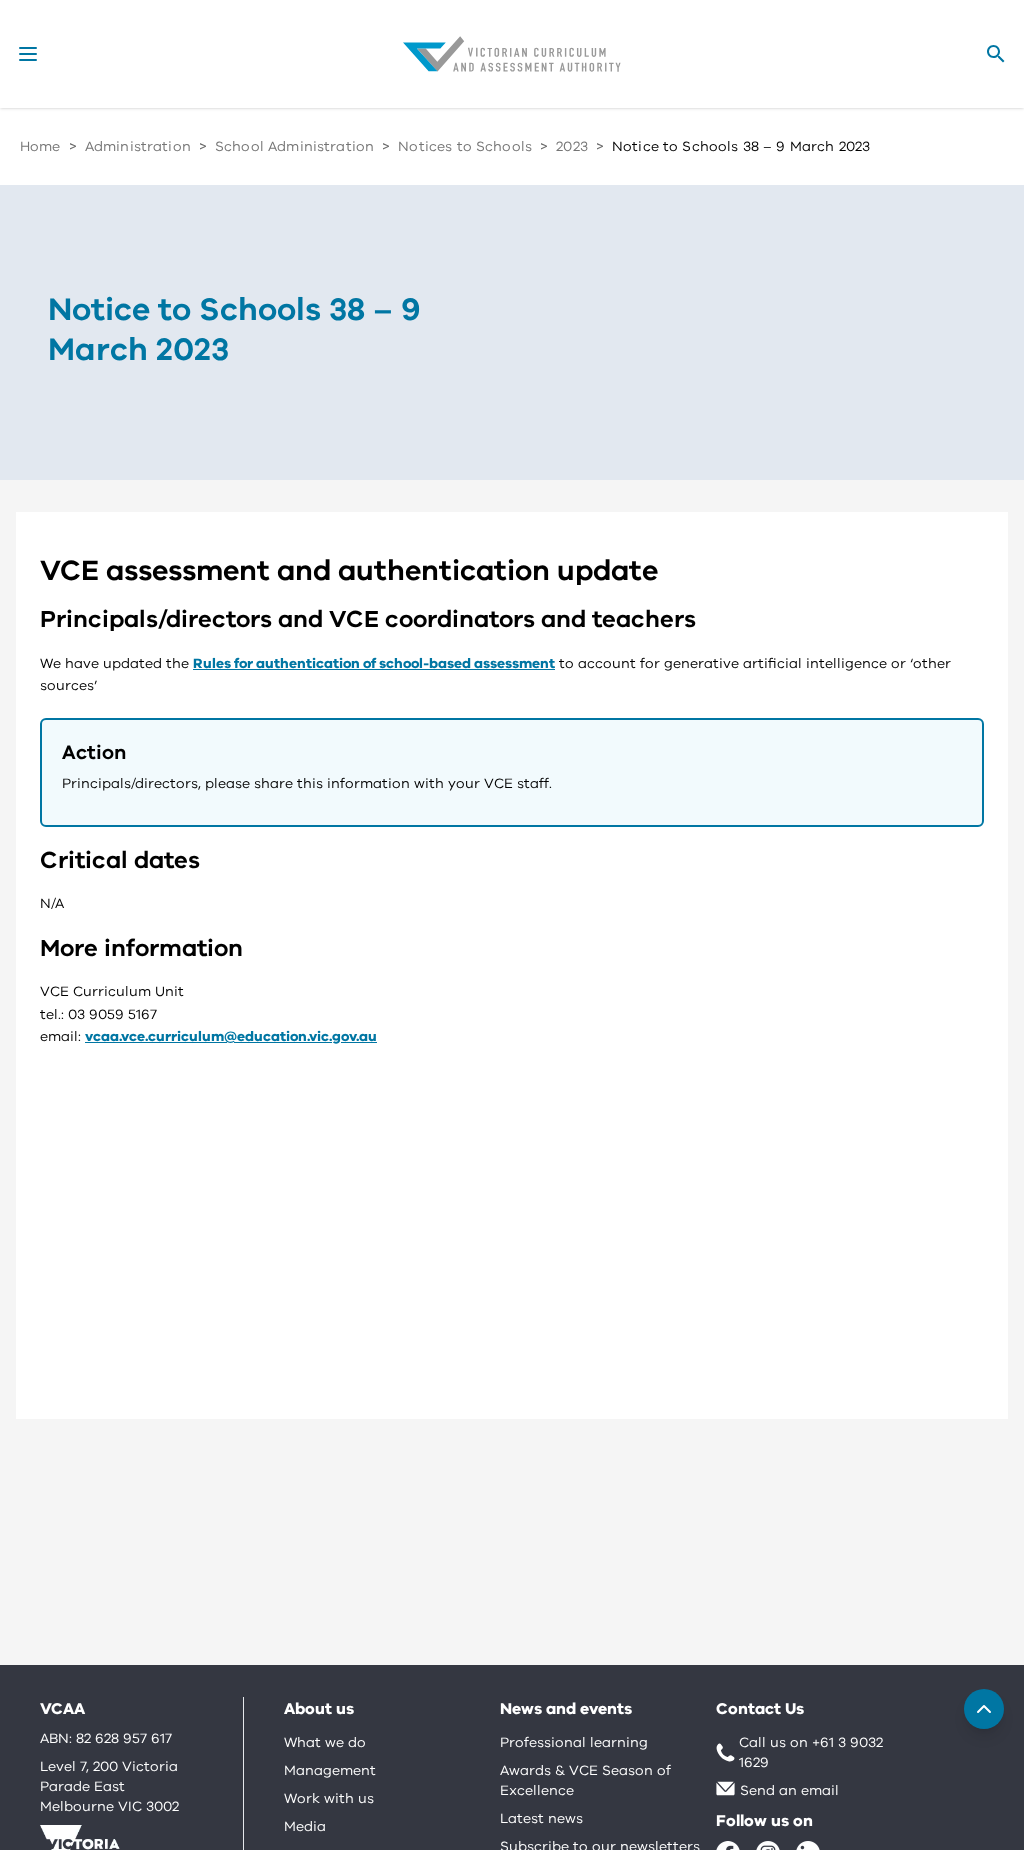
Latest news (541, 1818)
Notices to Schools (465, 146)
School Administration (294, 146)
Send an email (789, 1790)
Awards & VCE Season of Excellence (585, 1780)
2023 (572, 146)
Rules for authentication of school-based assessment (374, 663)
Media (305, 1826)
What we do (325, 1742)
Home (40, 146)
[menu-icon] (28, 54)
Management (330, 1770)
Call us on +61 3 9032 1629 (811, 1752)
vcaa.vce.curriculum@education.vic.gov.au (231, 1036)
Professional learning (574, 1742)
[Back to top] (984, 1709)
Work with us (329, 1798)
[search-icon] (996, 54)
